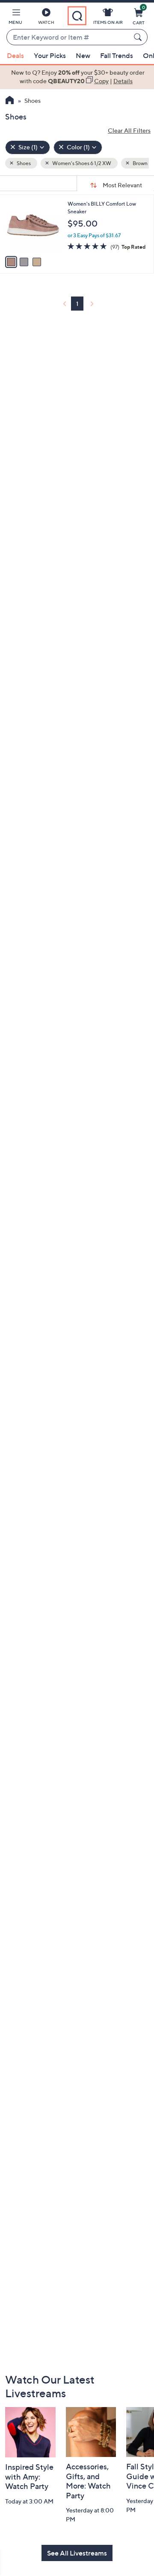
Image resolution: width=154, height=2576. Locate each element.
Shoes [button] (23, 163)
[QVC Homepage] (10, 101)
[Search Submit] (139, 37)
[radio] (11, 262)
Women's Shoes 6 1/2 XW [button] (81, 163)
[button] (15, 18)
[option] (77, 77)
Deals (15, 55)
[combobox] (68, 38)
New (83, 55)
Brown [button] (140, 163)
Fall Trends (117, 55)
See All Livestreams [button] (77, 2553)
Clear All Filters (129, 130)
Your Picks (50, 55)
